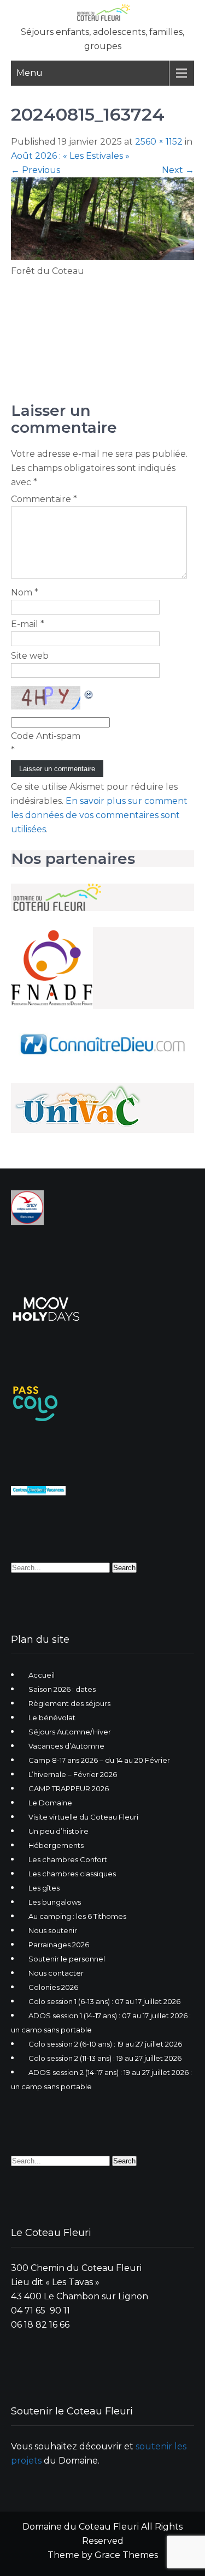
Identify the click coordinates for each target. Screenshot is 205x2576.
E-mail (28, 624)
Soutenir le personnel (67, 1959)
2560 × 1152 (159, 142)
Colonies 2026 (53, 1987)
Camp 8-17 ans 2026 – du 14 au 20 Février (99, 1760)
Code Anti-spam (46, 736)
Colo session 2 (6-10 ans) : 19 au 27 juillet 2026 (105, 2044)
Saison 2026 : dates (62, 1689)
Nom (25, 592)
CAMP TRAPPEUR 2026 (69, 1788)
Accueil (42, 1675)
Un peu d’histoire (58, 1831)
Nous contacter (56, 1973)
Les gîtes (44, 1888)
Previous (36, 170)
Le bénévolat (52, 1718)
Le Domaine (50, 1803)
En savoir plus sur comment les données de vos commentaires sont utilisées (99, 815)
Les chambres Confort (68, 1859)
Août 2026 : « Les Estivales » (70, 156)
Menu (30, 73)
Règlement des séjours (69, 1703)
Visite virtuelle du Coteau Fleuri (83, 1817)
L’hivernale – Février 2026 (73, 1774)
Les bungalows (55, 1902)
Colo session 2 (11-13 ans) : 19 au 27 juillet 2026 (105, 2058)
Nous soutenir (53, 1930)
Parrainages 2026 (59, 1945)
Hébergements (56, 1845)
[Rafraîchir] (89, 693)
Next (178, 170)
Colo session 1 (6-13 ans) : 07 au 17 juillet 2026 (104, 2001)
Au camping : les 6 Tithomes (77, 1916)
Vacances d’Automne (66, 1746)
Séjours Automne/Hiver (70, 1732)
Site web (30, 656)
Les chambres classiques (72, 1874)
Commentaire (44, 499)
